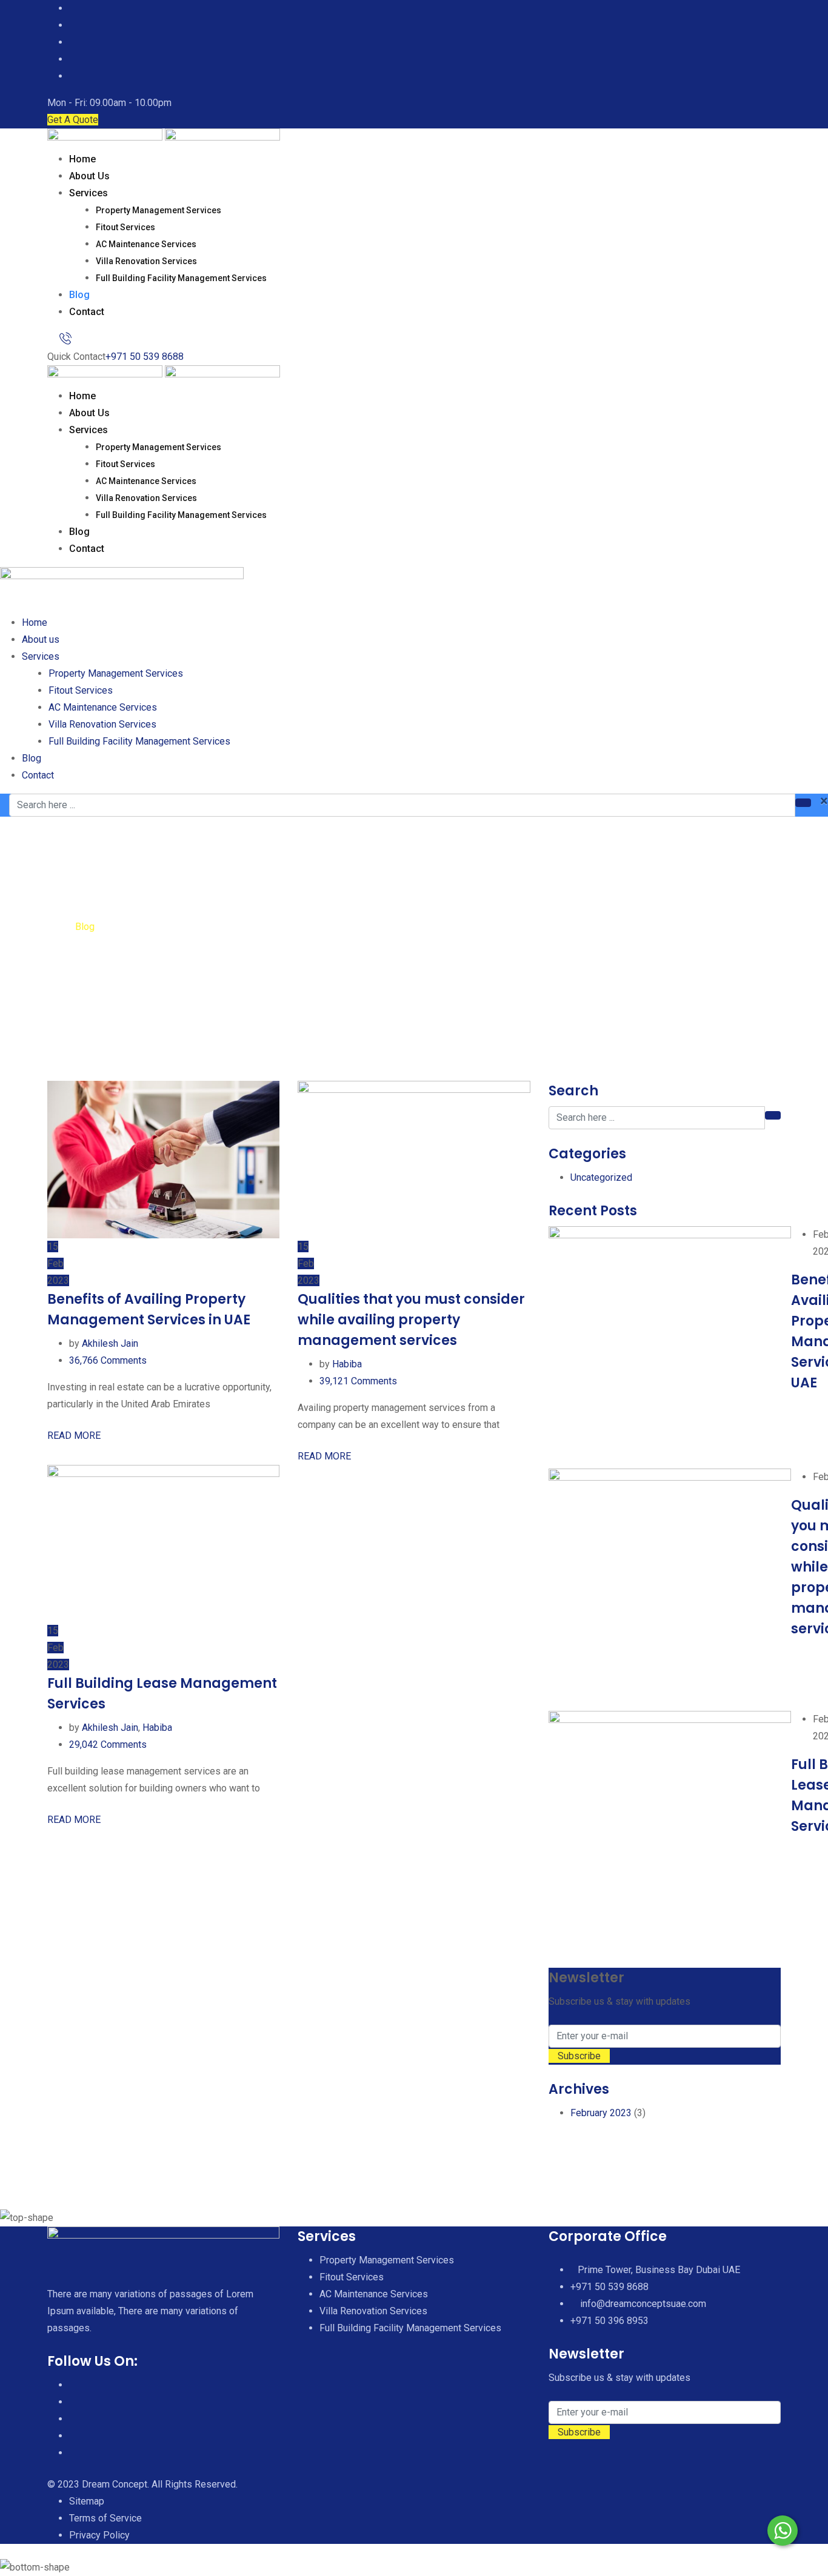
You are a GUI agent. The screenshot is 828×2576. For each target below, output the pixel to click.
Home (82, 159)
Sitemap (87, 2501)
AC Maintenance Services (146, 244)
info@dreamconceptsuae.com (643, 2304)
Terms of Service (105, 2518)
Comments (108, 1360)
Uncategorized (601, 1177)
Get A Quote (73, 120)
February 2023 (601, 2113)
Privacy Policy (99, 2535)
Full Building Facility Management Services (181, 278)
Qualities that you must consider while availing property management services (411, 1320)
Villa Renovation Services (146, 261)
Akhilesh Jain (110, 1343)
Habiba (347, 1364)
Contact (87, 312)
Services (88, 193)
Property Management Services (159, 210)
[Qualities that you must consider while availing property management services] (670, 1590)
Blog (79, 295)
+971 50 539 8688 (145, 357)
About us (89, 176)
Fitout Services (125, 227)
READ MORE (75, 1436)
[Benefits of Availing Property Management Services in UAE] (670, 1347)
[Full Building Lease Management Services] (670, 1832)
